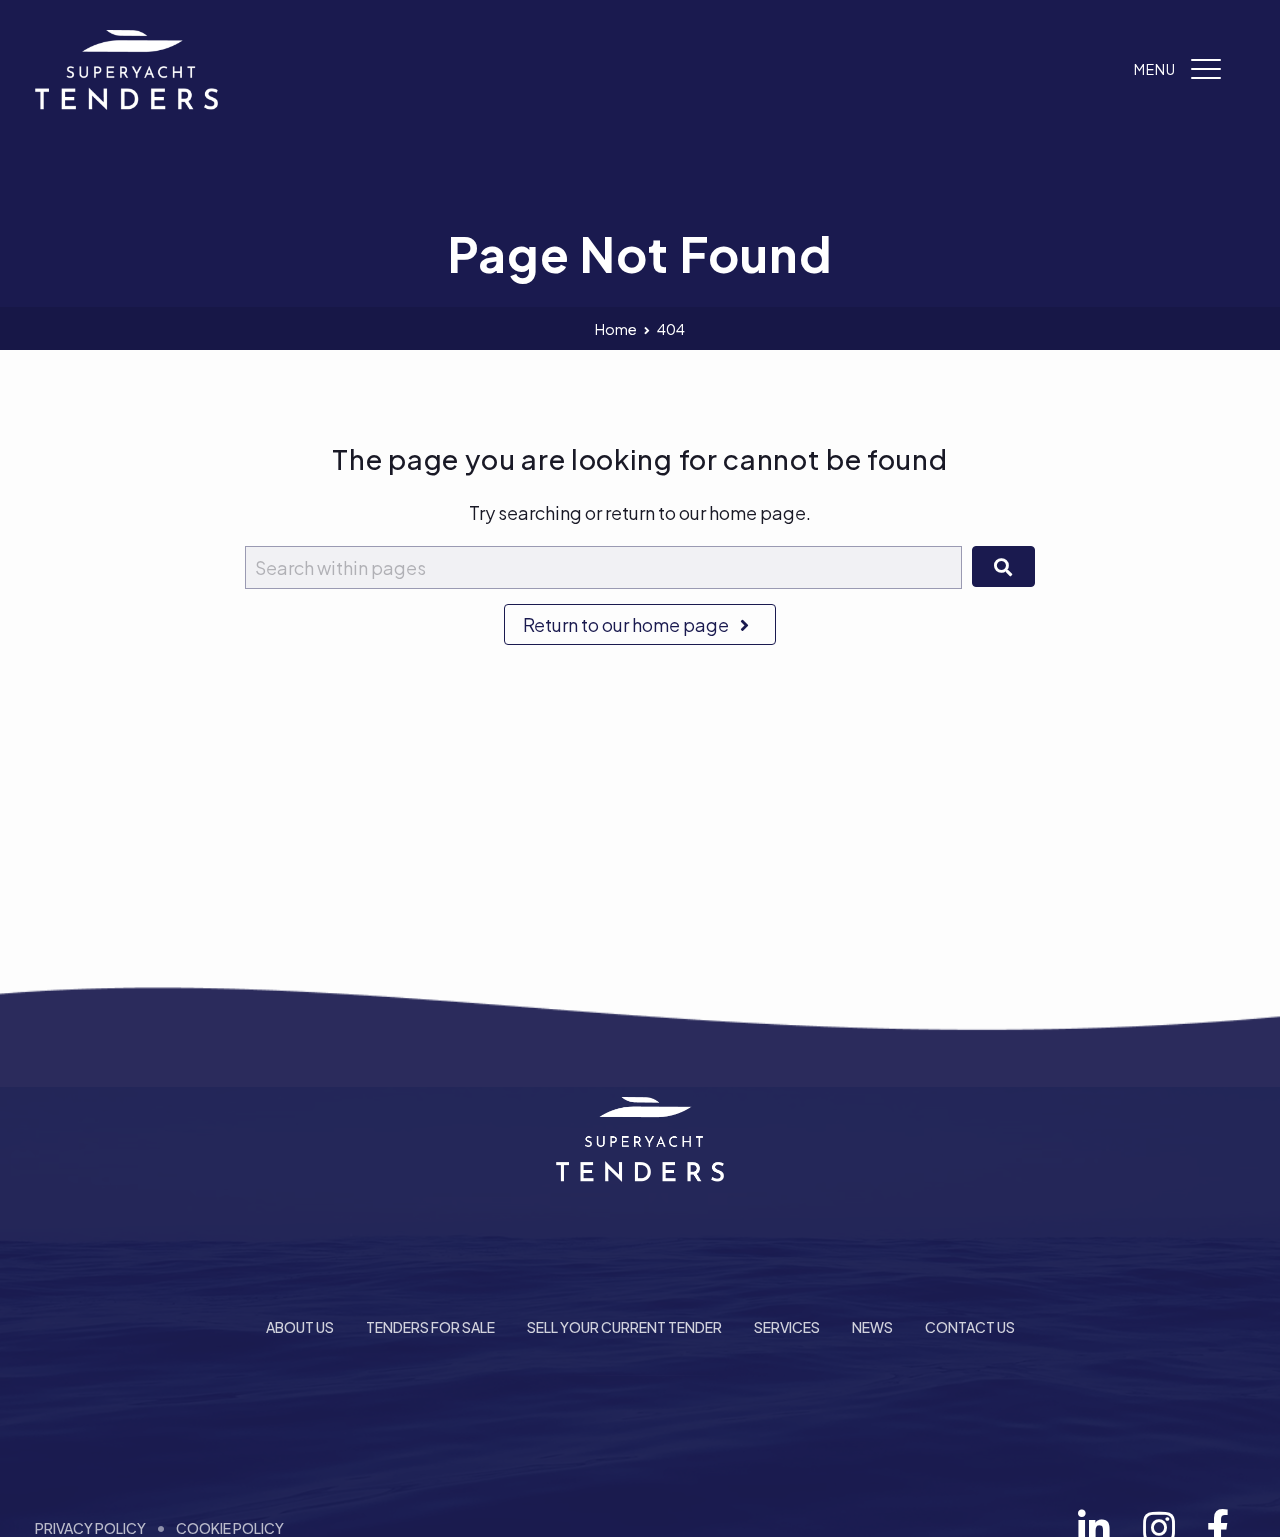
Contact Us (970, 1327)
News (872, 1327)
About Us (300, 1327)
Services (787, 1327)
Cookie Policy (230, 1528)
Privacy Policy (90, 1528)
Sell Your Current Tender (624, 1327)
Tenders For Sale (430, 1327)
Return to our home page (627, 624)
